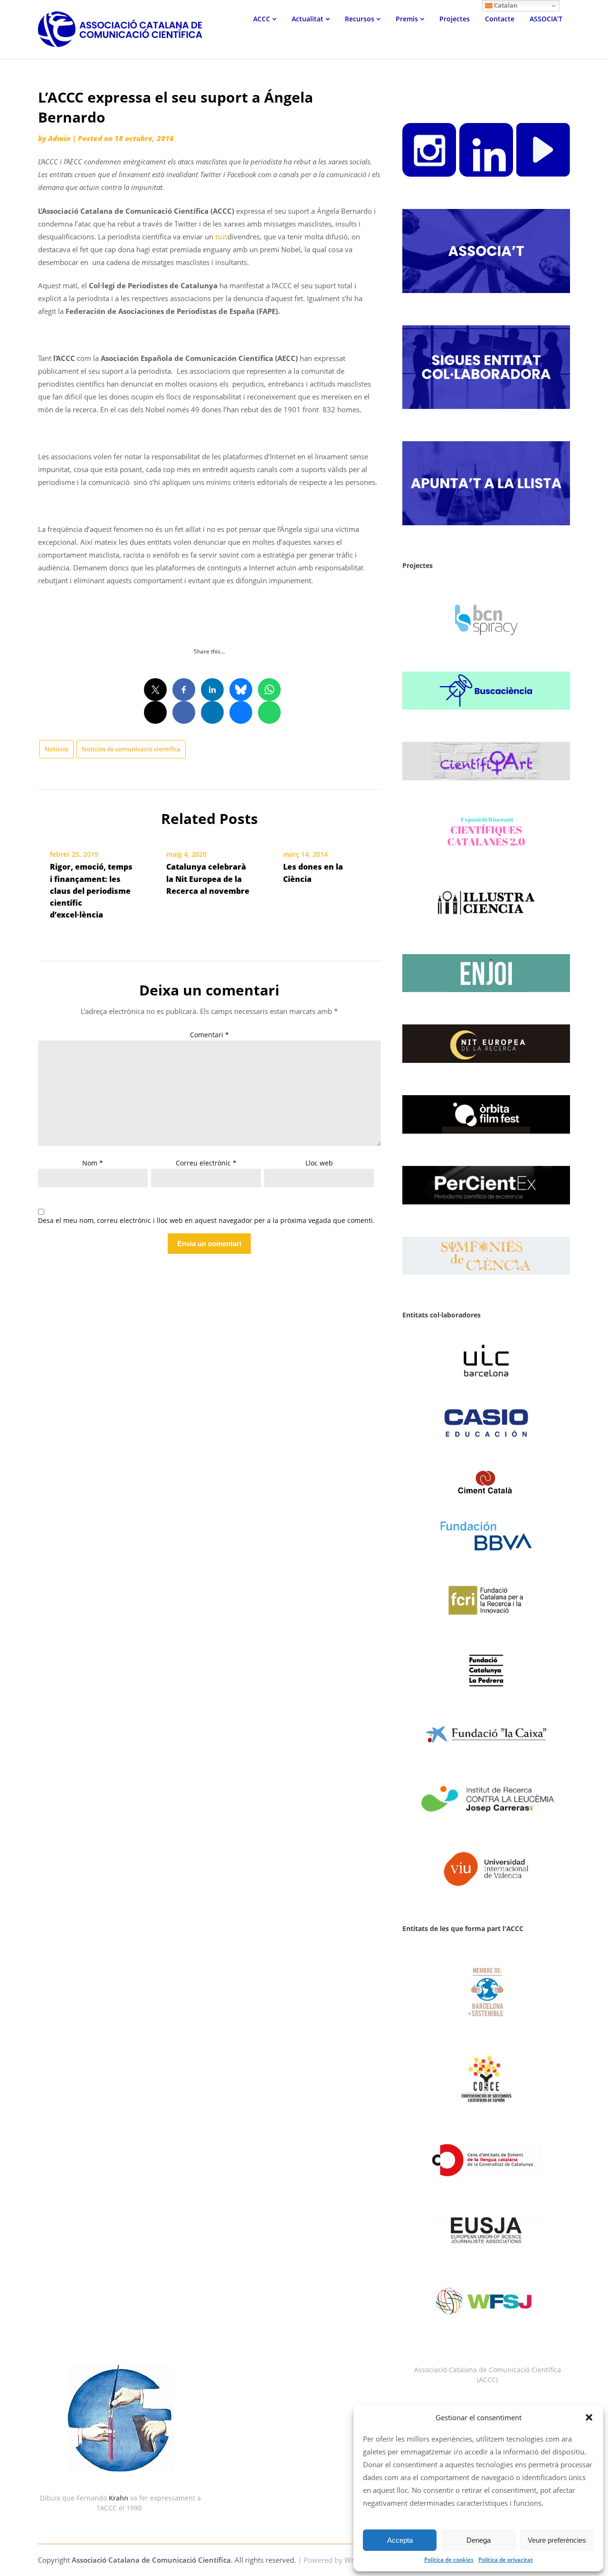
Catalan (505, 5)
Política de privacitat (506, 2560)
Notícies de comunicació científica (131, 749)
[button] (589, 2417)
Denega (479, 2540)
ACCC (262, 19)
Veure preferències (557, 2540)
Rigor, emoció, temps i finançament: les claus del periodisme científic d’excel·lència (91, 891)
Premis (407, 19)
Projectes (455, 19)
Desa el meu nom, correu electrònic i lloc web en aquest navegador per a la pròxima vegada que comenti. (206, 1221)
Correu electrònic (206, 1163)
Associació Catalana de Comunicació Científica (151, 2560)
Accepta (400, 2540)
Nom (93, 1163)
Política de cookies (449, 2560)
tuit (221, 237)
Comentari (209, 1035)
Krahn (119, 2498)
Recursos (360, 19)
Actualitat (308, 19)
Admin (59, 138)
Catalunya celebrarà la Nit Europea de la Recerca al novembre (208, 879)
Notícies (57, 749)
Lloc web (319, 1163)
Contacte (500, 19)
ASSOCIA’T (546, 19)
